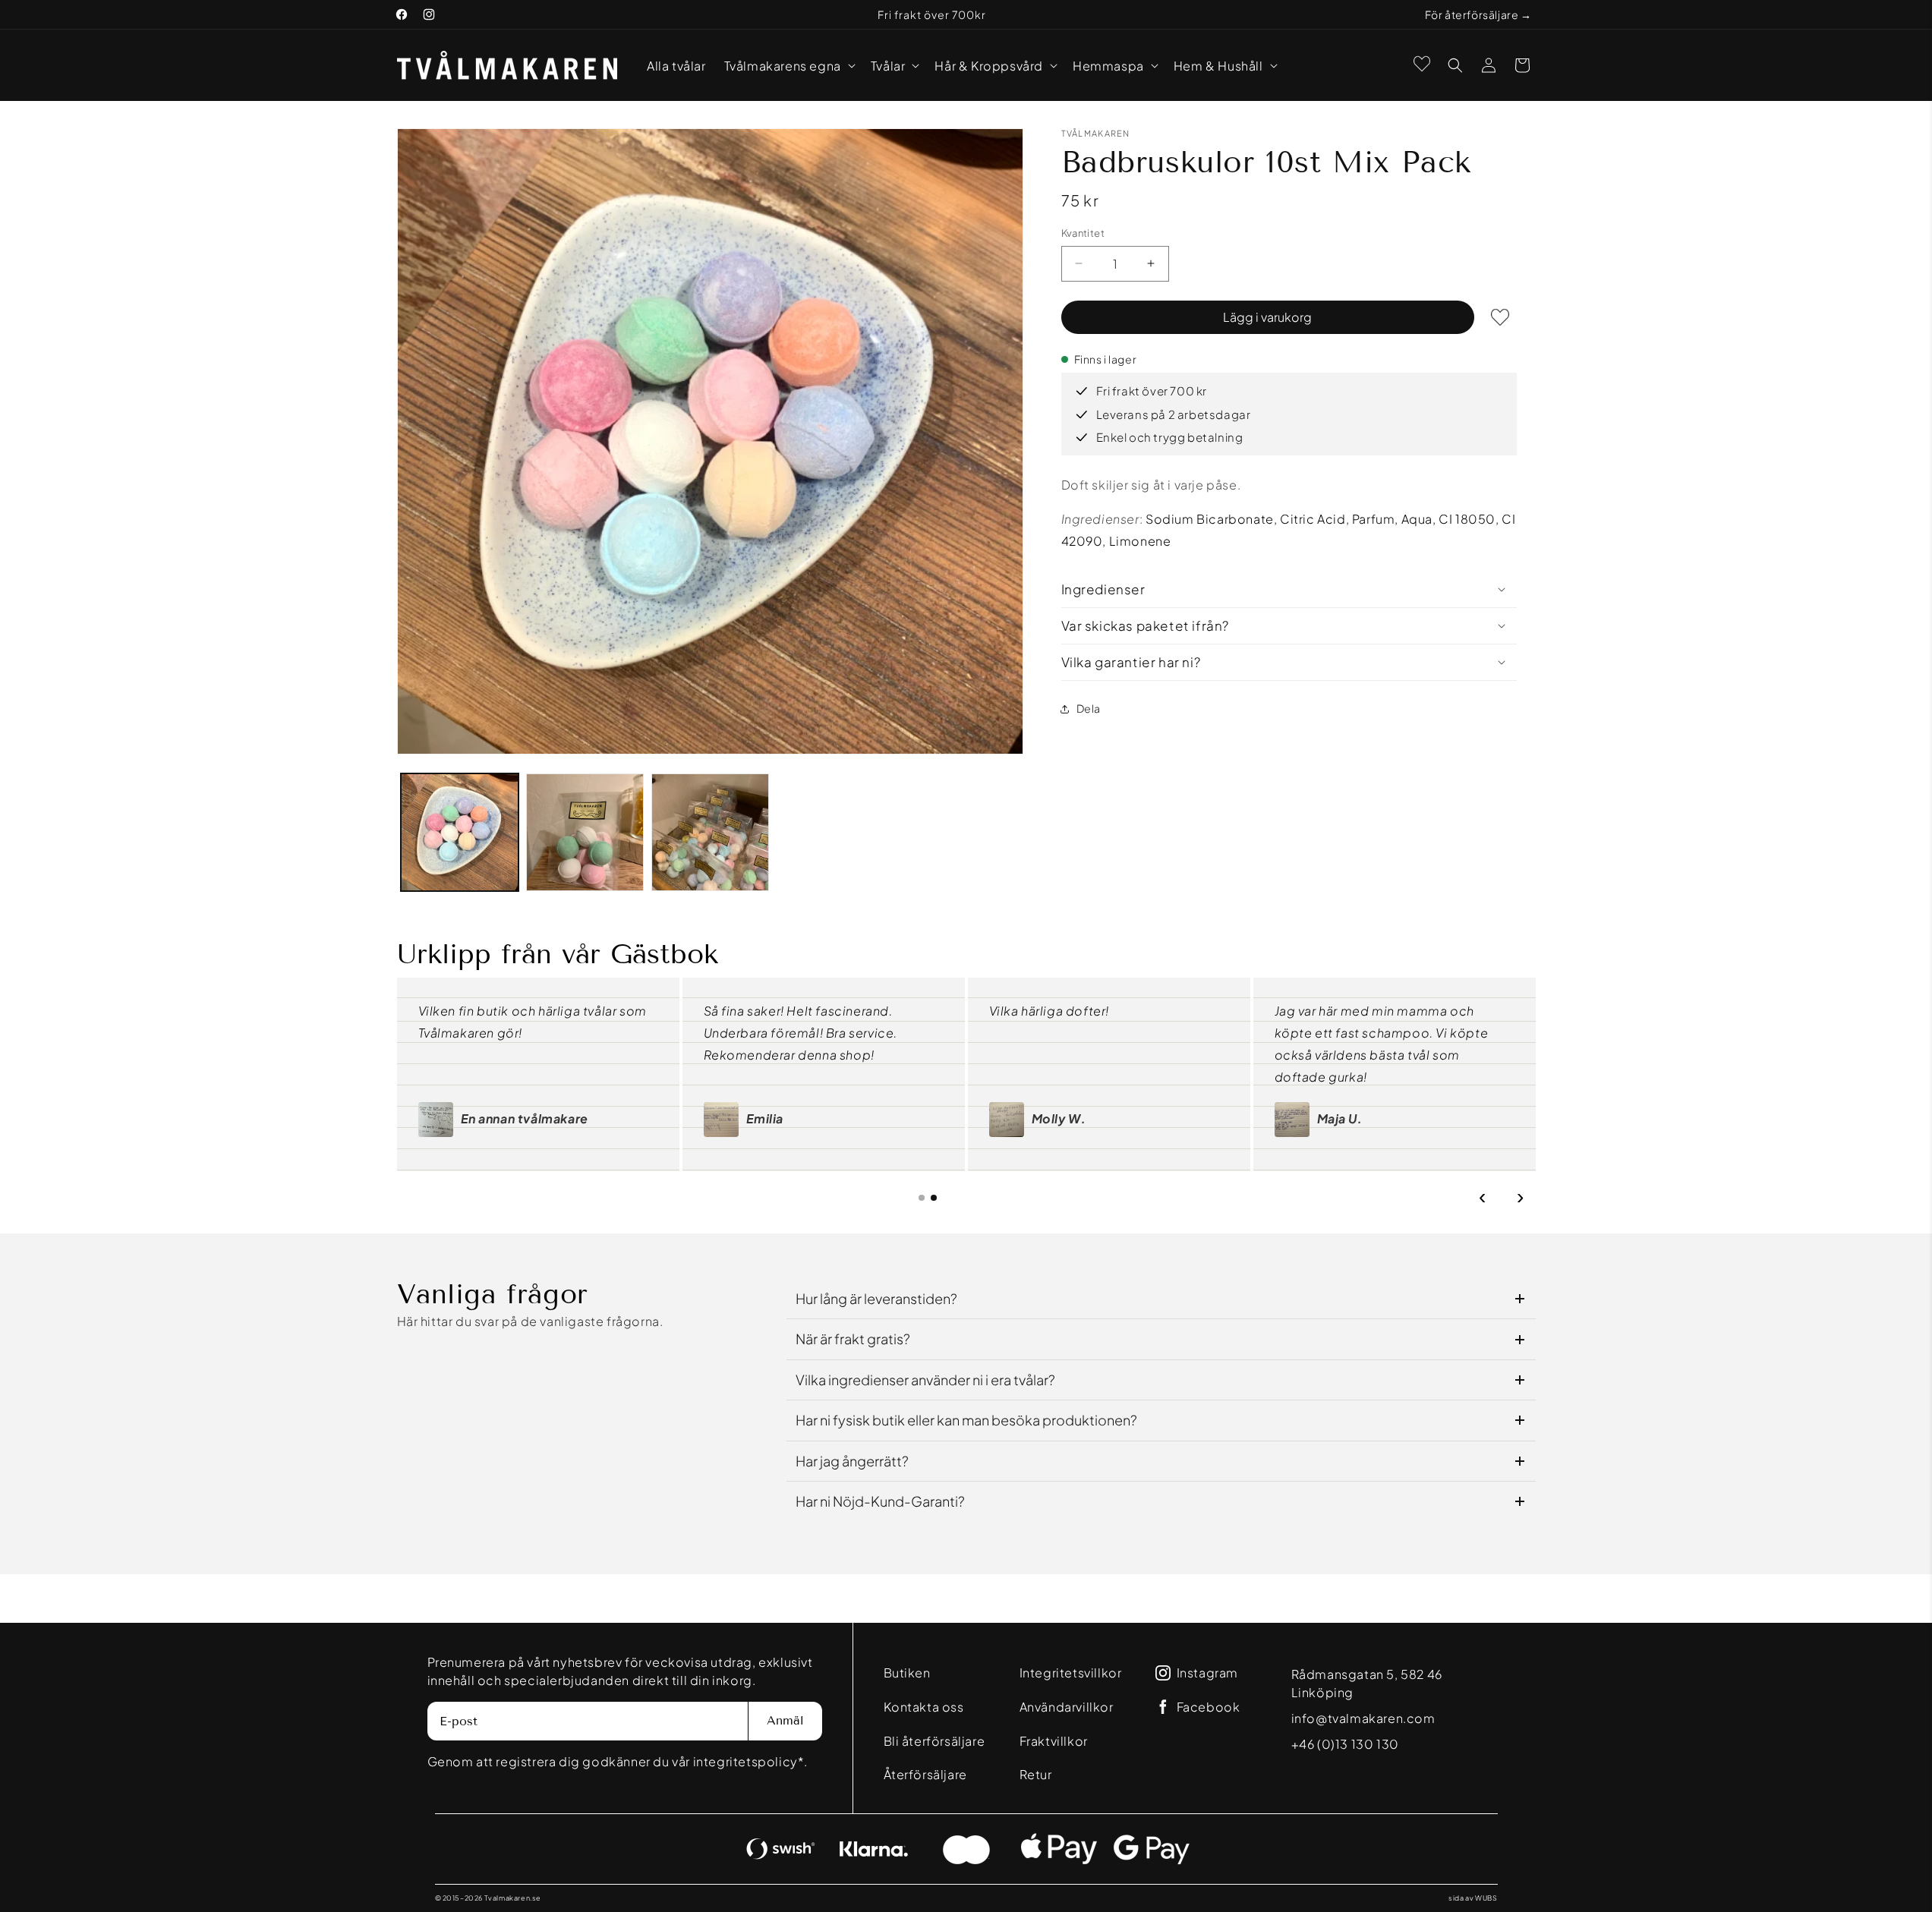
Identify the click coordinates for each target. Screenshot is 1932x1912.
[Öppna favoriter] (1422, 64)
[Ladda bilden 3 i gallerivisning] (710, 832)
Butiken (907, 1673)
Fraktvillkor (1054, 1741)
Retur (1036, 1774)
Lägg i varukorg (1267, 317)
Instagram (1207, 1673)
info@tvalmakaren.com (1363, 1718)
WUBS (1486, 1898)
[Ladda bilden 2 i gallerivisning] (585, 832)
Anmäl (785, 1720)
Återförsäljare (925, 1774)
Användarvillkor (1067, 1707)
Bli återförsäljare (934, 1741)
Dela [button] (1089, 708)
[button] (788, 66)
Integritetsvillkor (1071, 1673)
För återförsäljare (1472, 14)
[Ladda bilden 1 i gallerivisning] (460, 832)
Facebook (1209, 1707)
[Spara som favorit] (1500, 317)
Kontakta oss (924, 1707)
